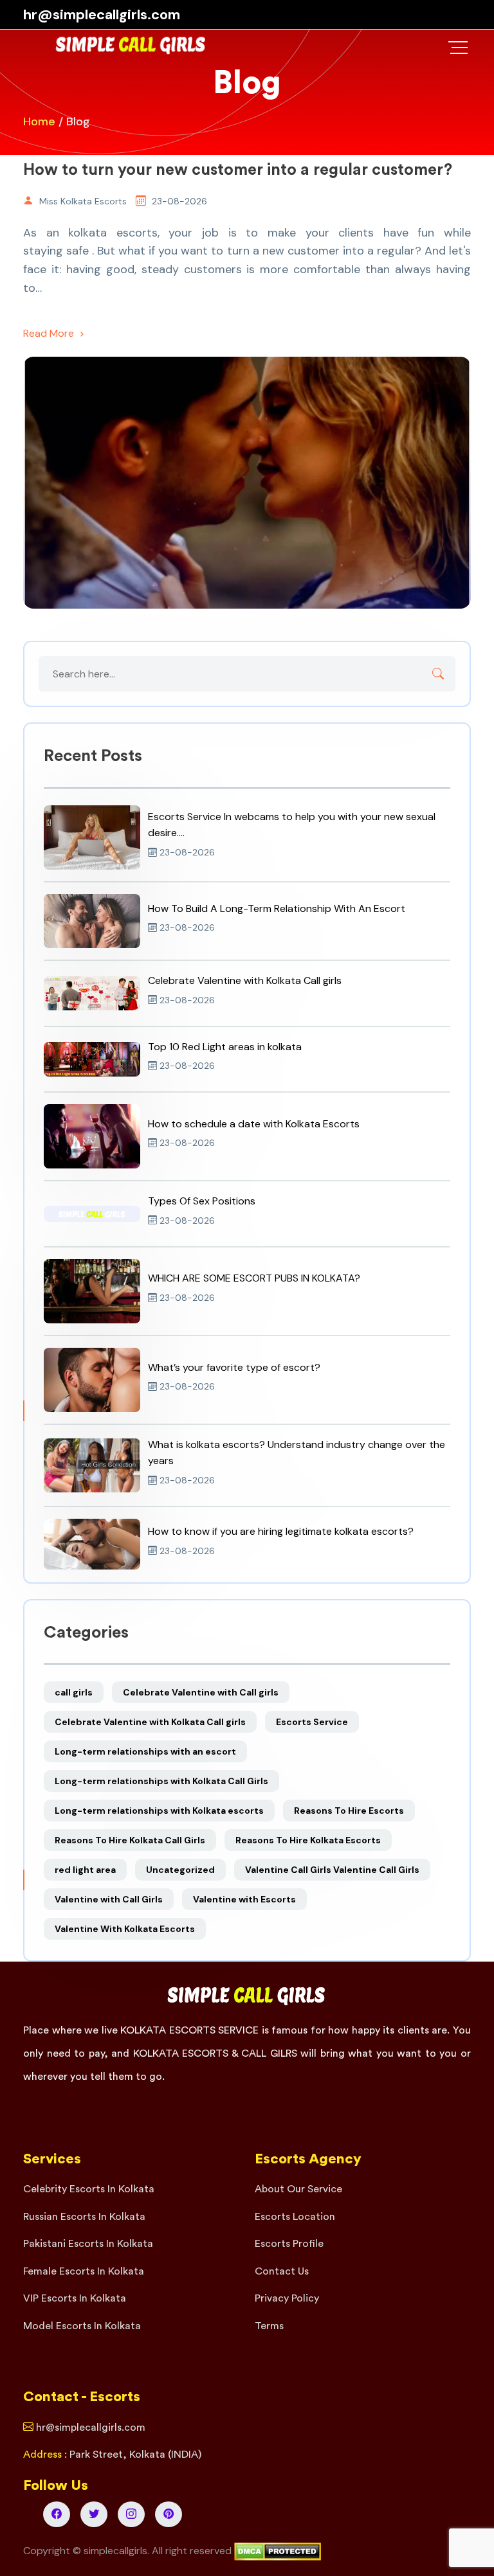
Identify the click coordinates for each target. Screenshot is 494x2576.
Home (39, 121)
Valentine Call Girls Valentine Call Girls (332, 1870)
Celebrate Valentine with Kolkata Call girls (245, 980)
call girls (74, 1692)
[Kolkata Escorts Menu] (458, 48)
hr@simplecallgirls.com (102, 14)
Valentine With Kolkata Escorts (125, 1929)
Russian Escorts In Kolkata (84, 2217)
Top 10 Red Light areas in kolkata (225, 1047)
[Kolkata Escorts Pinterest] (169, 2514)
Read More (50, 333)
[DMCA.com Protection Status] (278, 2551)
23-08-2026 (179, 201)
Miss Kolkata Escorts (83, 201)
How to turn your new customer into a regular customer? (238, 170)
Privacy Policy (287, 2298)
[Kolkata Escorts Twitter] (94, 2514)
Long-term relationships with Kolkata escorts (159, 1811)
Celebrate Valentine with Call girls (201, 1692)
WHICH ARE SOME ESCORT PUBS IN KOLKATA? (254, 1278)
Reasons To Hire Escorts (349, 1811)
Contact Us (282, 2271)
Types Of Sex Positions (202, 1201)
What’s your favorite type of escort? (234, 1367)
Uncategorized (180, 1870)
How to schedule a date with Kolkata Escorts (254, 1124)
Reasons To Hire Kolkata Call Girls (130, 1840)
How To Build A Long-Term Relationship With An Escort (277, 908)
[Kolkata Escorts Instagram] (131, 2514)
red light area (85, 1870)
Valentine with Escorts (244, 1899)
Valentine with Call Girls (109, 1899)
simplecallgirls (115, 2551)
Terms (269, 2326)
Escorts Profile (289, 2244)
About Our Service (298, 2189)
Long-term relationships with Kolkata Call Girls (161, 1781)
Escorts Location (295, 2217)
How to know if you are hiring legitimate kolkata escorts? (281, 1531)
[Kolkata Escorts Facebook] (57, 2514)
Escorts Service (312, 1722)
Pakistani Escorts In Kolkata (88, 2244)
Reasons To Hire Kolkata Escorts (308, 1840)
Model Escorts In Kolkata (82, 2326)
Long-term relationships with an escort (145, 1751)
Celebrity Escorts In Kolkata (89, 2189)
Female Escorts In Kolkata (84, 2271)
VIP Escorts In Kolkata (75, 2298)
